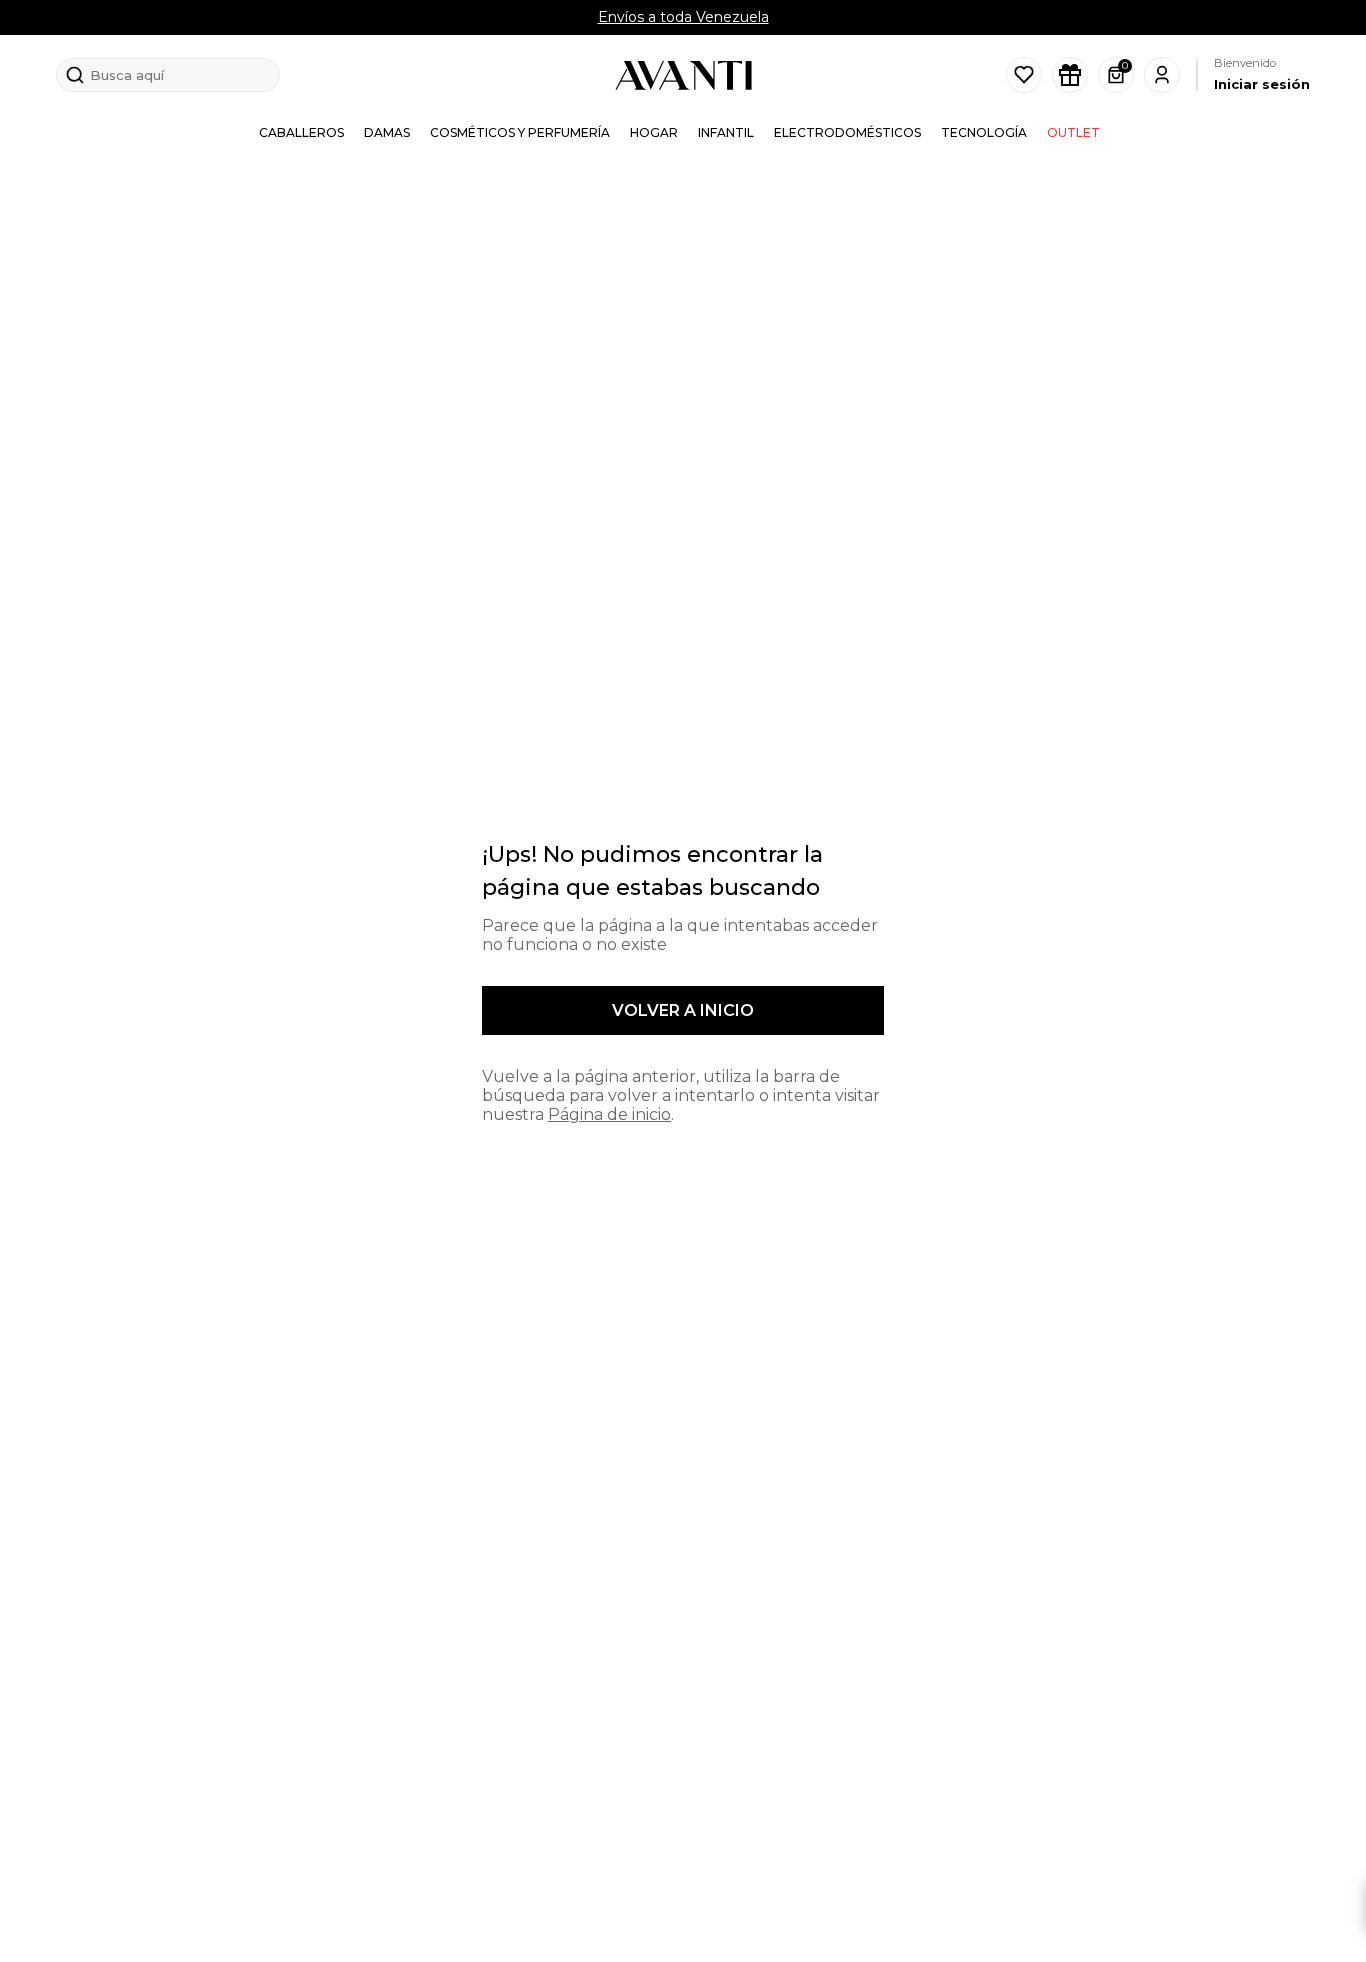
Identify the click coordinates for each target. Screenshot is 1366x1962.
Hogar (654, 132)
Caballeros (301, 132)
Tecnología (984, 132)
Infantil (726, 132)
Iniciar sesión (1262, 84)
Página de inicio (609, 1114)
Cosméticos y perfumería (520, 132)
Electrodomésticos (847, 132)
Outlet (1073, 132)
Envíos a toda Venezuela (683, 17)
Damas (387, 132)
